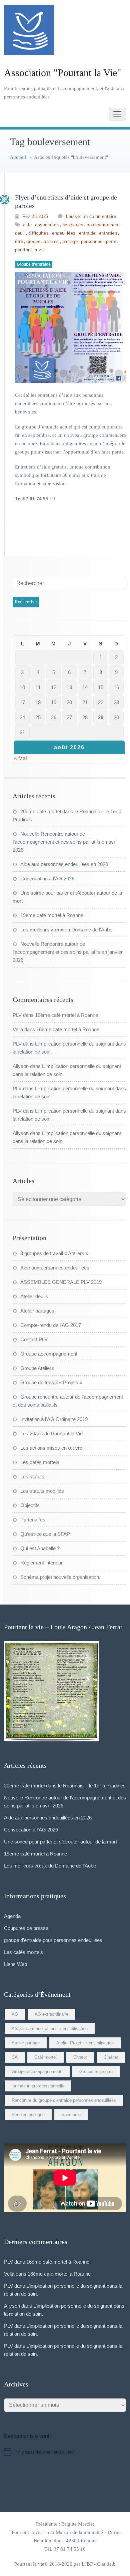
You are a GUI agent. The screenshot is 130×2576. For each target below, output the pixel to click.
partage (70, 241)
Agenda (12, 1916)
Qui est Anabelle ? (40, 1548)
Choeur (80, 2057)
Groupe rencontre (96, 2072)
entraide (87, 233)
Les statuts (32, 1477)
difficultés (39, 233)
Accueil (18, 157)
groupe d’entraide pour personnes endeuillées (53, 1940)
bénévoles (73, 225)
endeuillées (64, 233)
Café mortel (45, 2057)
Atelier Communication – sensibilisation (50, 2029)
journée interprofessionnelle (38, 2086)
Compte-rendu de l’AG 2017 (51, 1325)
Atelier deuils (34, 1296)
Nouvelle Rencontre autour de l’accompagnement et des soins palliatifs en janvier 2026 (68, 952)
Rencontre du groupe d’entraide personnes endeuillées (64, 2100)
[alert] (65, 2452)
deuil (20, 233)
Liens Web (15, 1964)
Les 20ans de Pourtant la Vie (51, 1434)
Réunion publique (28, 2115)
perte (111, 241)
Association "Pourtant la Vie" (62, 73)
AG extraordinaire (51, 2014)
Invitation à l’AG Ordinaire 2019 (54, 1419)
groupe (33, 241)
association (47, 225)
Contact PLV (34, 1339)
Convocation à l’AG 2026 (47, 879)
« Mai (20, 758)
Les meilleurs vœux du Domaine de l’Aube (66, 930)
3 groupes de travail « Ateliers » (54, 1253)
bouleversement (103, 225)
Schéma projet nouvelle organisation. (60, 1577)
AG (15, 2014)
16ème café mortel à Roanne (66, 1015)
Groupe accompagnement (49, 1354)
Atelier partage (26, 2043)
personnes (92, 241)
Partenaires (33, 1520)
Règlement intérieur (41, 1563)
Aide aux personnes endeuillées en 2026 (64, 864)
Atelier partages (37, 1311)
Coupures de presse (26, 1928)
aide (27, 225)
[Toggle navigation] (117, 114)
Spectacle (71, 2115)
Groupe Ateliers (37, 1368)
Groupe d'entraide (34, 264)
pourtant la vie (30, 250)
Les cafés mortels (40, 1462)
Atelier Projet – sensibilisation (85, 2043)
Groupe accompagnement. (37, 2072)
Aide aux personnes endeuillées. (55, 1268)
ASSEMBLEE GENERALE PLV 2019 (61, 1282)
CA (15, 2057)
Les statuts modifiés (42, 1491)
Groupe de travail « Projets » (51, 1382)
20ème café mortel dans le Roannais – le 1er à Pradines (65, 1786)
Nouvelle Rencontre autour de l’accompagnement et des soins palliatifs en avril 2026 (65, 842)
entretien (108, 233)
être (19, 241)
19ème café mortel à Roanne (52, 915)
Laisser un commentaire (91, 216)
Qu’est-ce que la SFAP (45, 1534)
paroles (51, 241)
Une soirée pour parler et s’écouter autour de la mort (60, 1842)
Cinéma (111, 2057)
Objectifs (30, 1505)
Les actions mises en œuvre (51, 1448)
